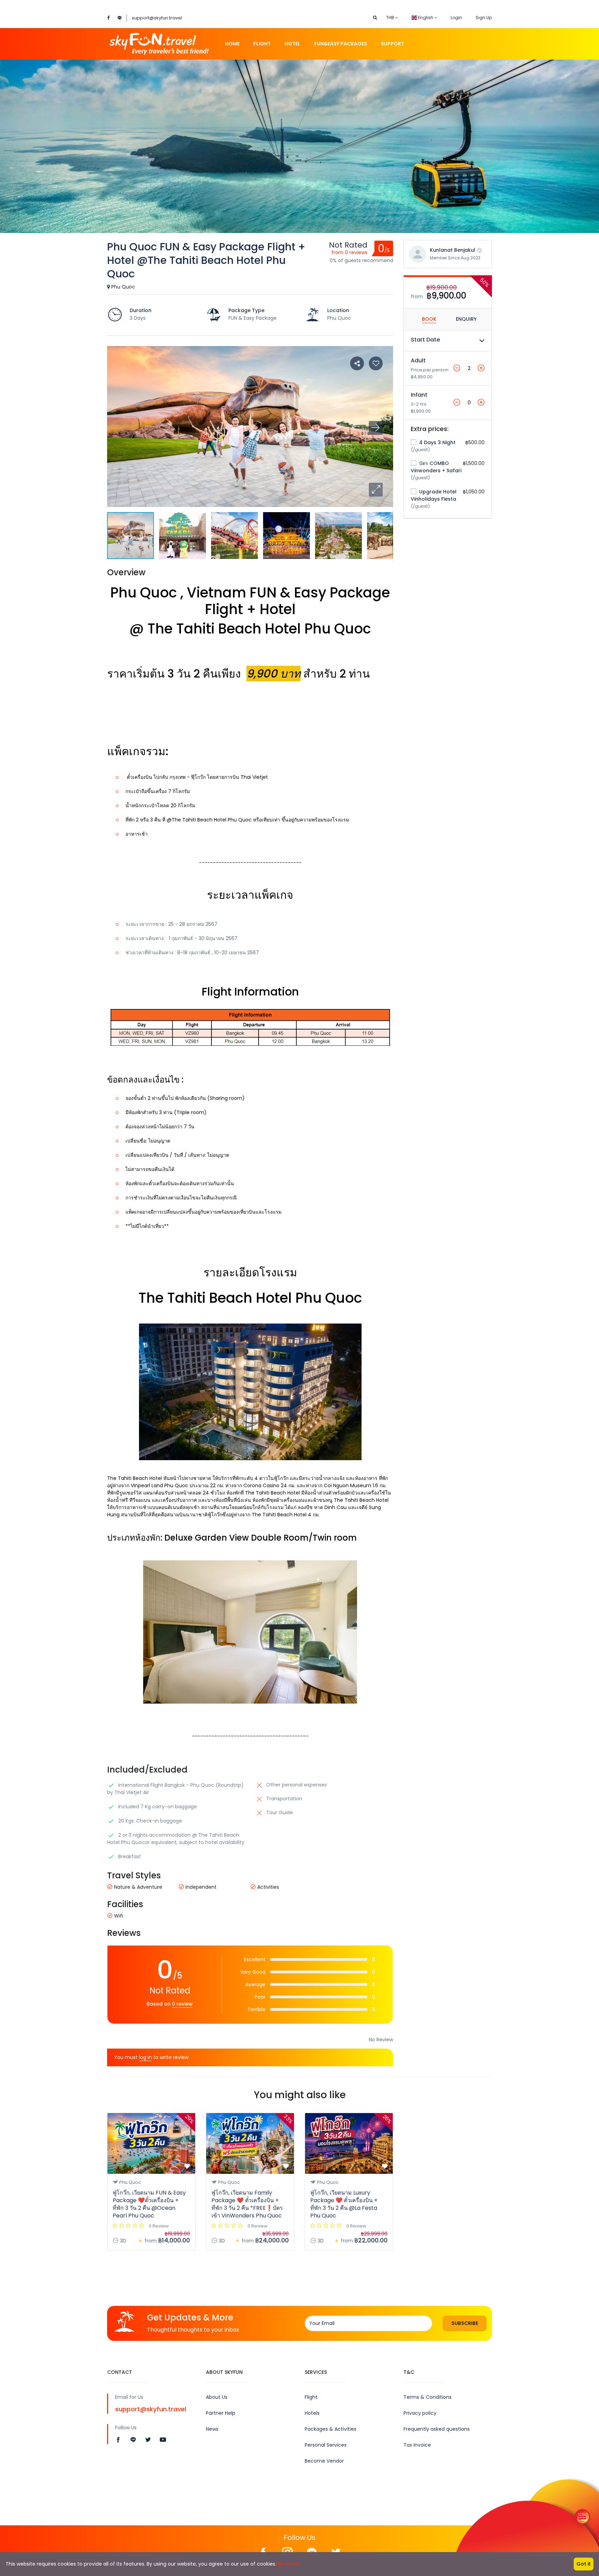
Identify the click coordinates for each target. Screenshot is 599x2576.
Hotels (312, 2413)
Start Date (425, 340)
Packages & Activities (331, 2429)
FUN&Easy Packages (341, 44)
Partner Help (221, 2413)
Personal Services (326, 2445)
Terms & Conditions (428, 2397)
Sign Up (484, 18)
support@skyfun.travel (157, 18)
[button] (376, 490)
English (426, 18)
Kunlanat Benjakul (453, 250)
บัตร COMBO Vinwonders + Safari (436, 467)
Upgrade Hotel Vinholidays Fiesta (434, 495)
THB (391, 18)
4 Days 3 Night (437, 442)
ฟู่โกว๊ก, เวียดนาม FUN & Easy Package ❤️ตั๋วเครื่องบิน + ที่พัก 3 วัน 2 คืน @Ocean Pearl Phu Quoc (149, 2204)
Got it (584, 2564)
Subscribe (465, 2323)
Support (393, 44)
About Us (217, 2397)
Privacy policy (420, 2413)
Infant (419, 395)
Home (232, 44)
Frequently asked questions (437, 2429)
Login (456, 18)
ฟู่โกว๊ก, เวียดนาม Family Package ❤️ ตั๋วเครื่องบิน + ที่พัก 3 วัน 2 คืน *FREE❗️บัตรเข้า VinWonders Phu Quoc (247, 2204)
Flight (262, 44)
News (212, 2429)
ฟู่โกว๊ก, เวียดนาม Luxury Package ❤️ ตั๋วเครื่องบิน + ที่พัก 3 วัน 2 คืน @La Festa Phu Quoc (344, 2204)
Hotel (292, 44)
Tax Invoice (417, 2445)
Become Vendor (324, 2461)
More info (289, 2564)
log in (145, 2057)
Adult (418, 360)
